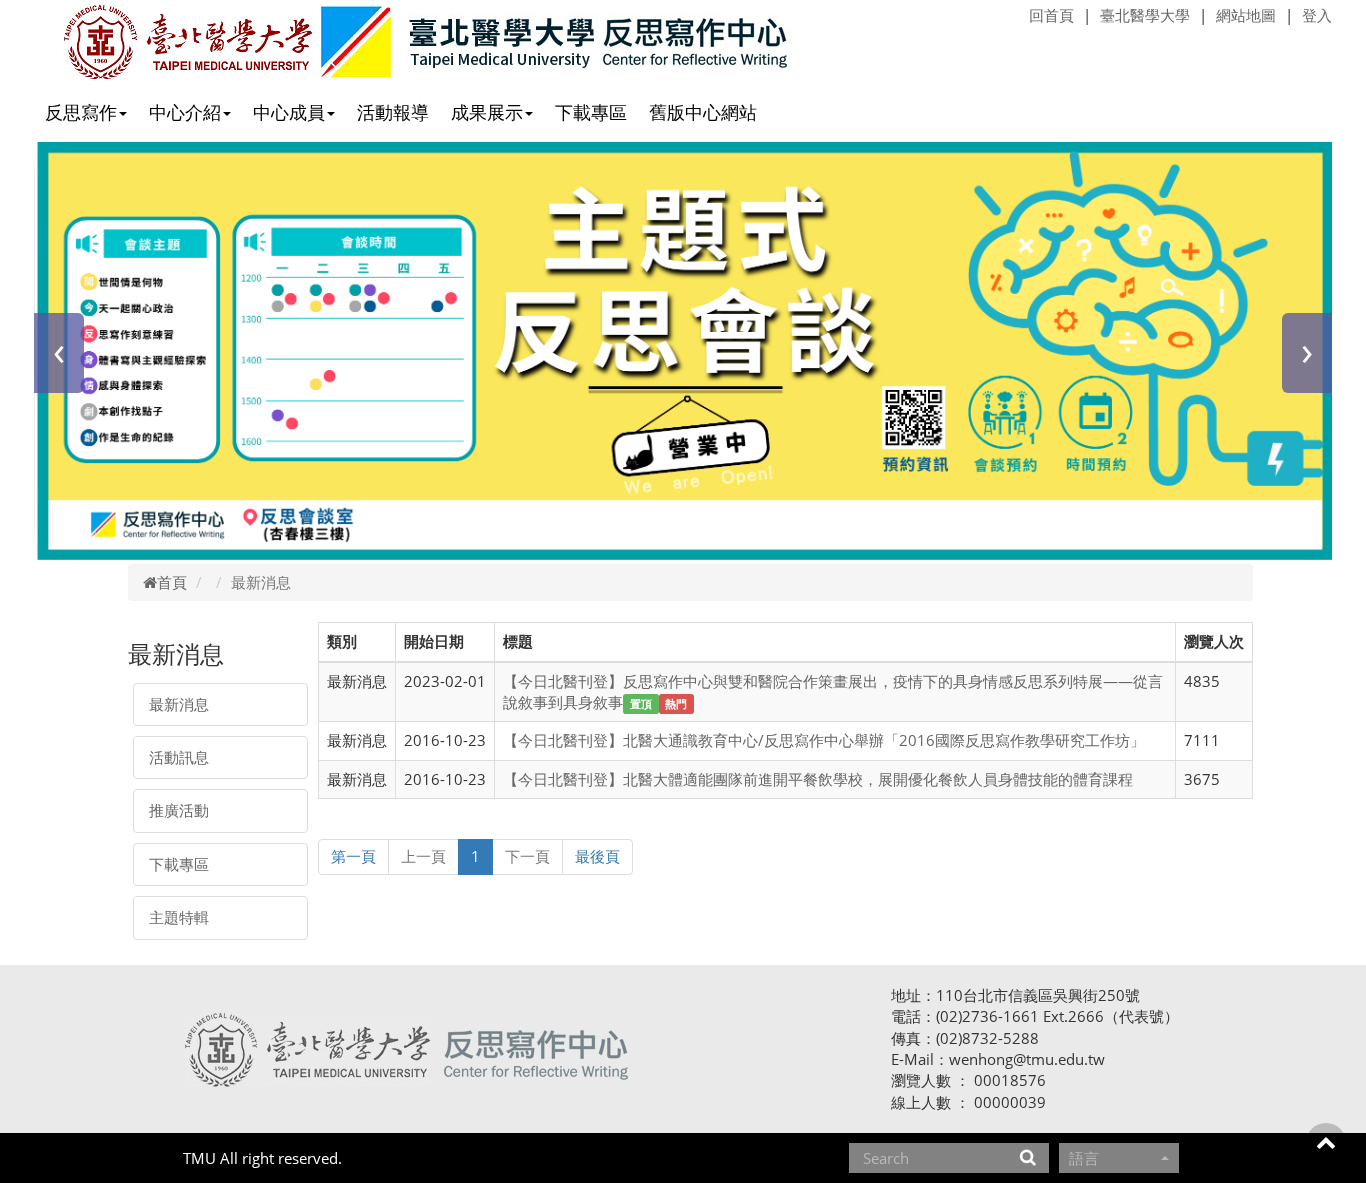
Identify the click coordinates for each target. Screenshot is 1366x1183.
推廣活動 (179, 810)
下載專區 (591, 112)
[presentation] (59, 353)
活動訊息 (179, 757)
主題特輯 (179, 917)
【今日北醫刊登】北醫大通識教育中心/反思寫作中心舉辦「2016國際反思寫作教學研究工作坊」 (824, 740)
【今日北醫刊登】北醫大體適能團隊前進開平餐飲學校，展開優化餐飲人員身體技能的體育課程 (818, 779)
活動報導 (393, 112)
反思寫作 (81, 112)
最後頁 (597, 856)
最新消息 (179, 704)
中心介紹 (185, 112)
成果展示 (487, 112)
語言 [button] (1084, 1158)
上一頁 (423, 856)
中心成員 (289, 112)
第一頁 (353, 856)
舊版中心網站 (703, 112)
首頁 (172, 582)
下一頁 (527, 856)
